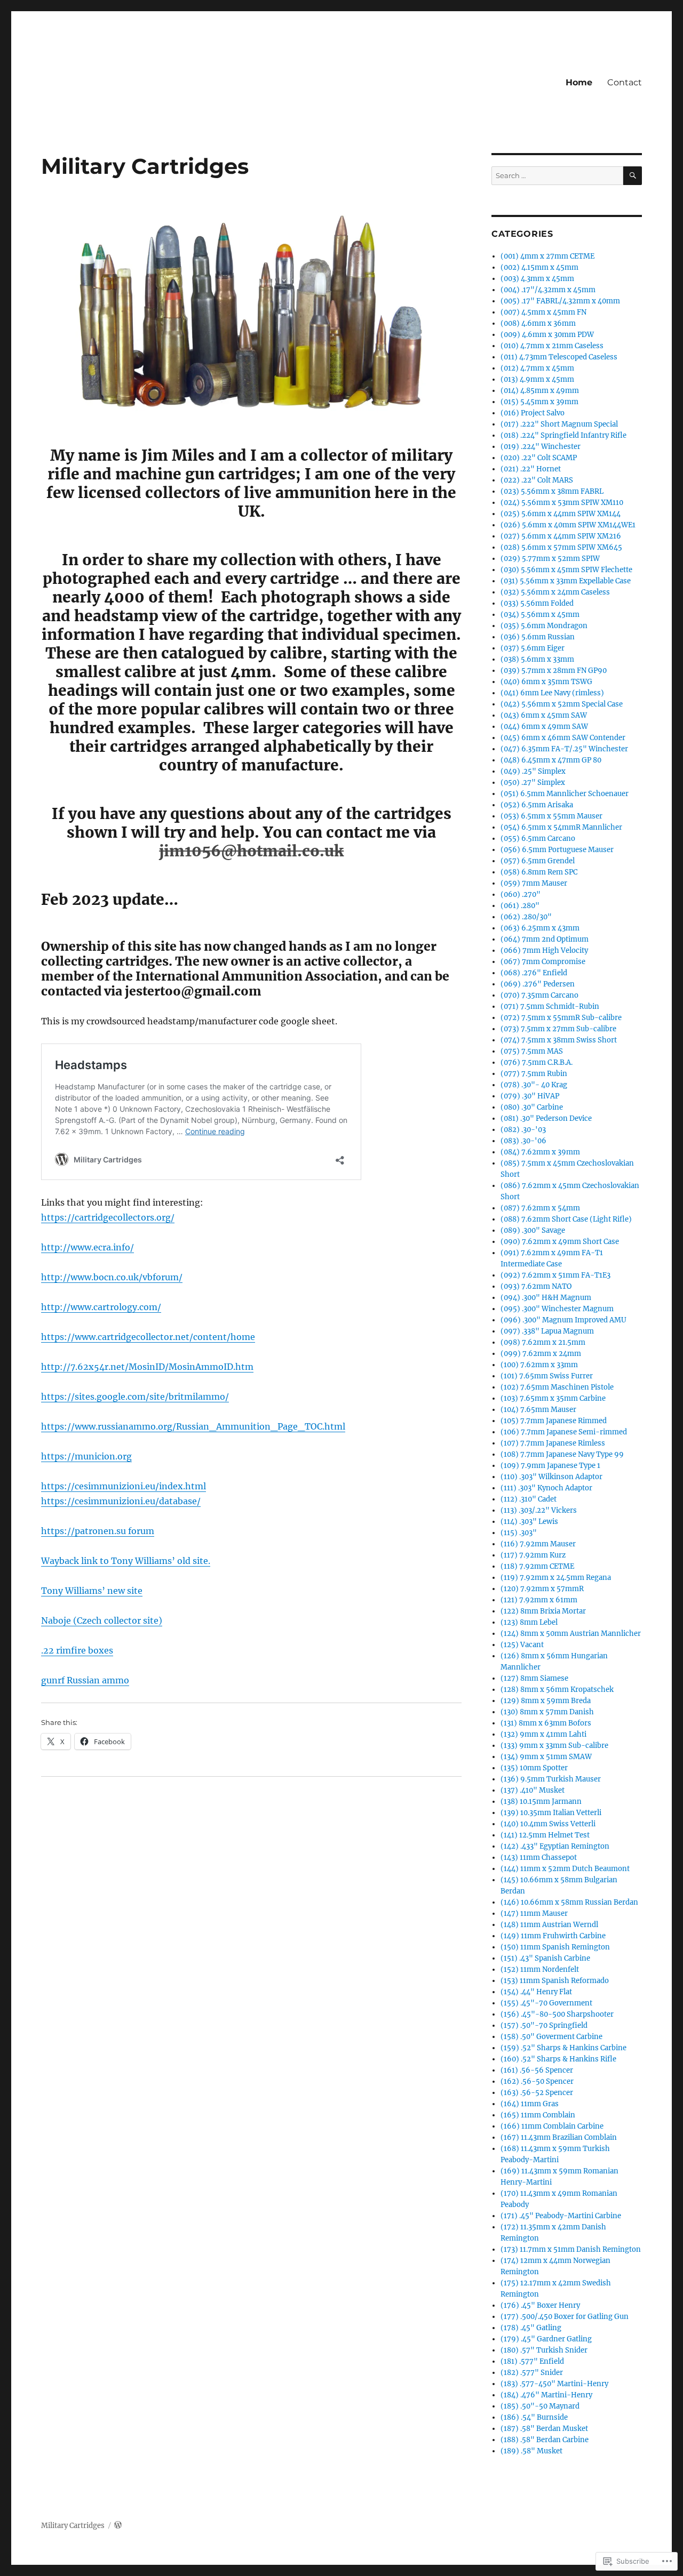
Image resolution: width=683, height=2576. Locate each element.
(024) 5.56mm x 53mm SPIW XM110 (562, 503)
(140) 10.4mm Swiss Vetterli (548, 1824)
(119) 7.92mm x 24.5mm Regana (556, 1578)
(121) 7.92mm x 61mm (539, 1600)
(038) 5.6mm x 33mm (537, 659)
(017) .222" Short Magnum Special (559, 424)
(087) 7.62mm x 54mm (540, 1208)
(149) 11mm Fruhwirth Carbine (553, 1936)
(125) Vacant (522, 1645)
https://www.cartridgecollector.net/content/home (148, 1337)
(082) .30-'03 (523, 1130)
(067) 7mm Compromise (543, 962)
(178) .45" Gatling (531, 2328)
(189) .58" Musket (531, 2451)
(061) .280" (520, 906)
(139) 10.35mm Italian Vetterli (551, 1813)
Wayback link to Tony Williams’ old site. (126, 1561)
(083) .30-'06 (523, 1141)
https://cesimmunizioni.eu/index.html (124, 1486)
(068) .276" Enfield (534, 973)
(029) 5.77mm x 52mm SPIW (550, 559)
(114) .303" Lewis (529, 1522)
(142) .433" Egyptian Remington (555, 1846)
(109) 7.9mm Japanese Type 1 (550, 1466)
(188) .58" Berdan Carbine (545, 2440)
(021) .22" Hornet (531, 469)
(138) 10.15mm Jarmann (541, 1801)
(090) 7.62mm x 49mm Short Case (560, 1242)
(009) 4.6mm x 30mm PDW (547, 335)
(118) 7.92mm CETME (537, 1566)
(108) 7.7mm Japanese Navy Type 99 (562, 1454)
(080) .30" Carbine (532, 1107)
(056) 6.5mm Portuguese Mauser (557, 850)
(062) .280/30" (526, 917)
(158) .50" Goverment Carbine (551, 2037)
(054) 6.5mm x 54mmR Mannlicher (561, 827)
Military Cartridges (73, 2526)
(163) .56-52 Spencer (537, 2093)
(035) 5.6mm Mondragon (544, 626)
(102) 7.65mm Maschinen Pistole (557, 1387)
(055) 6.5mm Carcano (538, 838)
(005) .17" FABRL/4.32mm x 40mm (560, 301)
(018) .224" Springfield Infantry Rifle (563, 435)
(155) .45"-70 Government (546, 2003)
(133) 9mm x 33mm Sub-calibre (554, 1746)
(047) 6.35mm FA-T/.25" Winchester (564, 749)
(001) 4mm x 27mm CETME (547, 256)
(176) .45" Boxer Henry (540, 2305)
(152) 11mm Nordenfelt (540, 1969)
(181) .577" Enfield (532, 2361)
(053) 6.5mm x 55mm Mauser (551, 816)
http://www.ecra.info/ (88, 1247)
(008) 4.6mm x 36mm (538, 323)
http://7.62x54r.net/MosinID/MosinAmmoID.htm (147, 1367)
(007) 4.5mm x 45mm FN (543, 312)
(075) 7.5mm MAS (532, 1051)
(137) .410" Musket (533, 1790)
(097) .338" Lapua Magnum (547, 1331)
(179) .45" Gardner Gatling (546, 2339)
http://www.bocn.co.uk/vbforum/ (112, 1277)
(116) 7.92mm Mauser (538, 1544)
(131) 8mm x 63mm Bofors (546, 1723)
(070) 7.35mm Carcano (539, 995)
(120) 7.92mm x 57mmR (542, 1589)
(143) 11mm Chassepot (539, 1857)
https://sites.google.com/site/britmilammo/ (135, 1397)
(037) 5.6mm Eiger (533, 648)
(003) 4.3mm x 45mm (537, 279)
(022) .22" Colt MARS (537, 480)
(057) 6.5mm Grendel (538, 861)
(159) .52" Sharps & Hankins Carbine (563, 2048)
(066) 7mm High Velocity (544, 950)
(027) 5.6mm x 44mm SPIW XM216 (561, 536)
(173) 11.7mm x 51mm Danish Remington (571, 2249)
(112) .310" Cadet (529, 1499)
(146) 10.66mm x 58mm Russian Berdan (569, 1902)
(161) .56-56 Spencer (537, 2070)
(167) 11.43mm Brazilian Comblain (559, 2137)
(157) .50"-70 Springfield (544, 2025)
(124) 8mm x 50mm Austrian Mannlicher (571, 1634)
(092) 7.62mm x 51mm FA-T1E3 (555, 1275)
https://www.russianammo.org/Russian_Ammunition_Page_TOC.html (193, 1426)
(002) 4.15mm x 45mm (539, 267)
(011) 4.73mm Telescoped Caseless (559, 357)
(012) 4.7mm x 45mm (537, 368)
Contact (625, 82)
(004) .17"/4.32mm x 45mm (548, 290)
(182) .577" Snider (532, 2373)
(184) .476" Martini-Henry (546, 2395)
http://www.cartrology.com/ (101, 1307)
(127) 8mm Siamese (534, 1678)
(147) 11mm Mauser (534, 1913)
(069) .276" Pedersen (538, 984)
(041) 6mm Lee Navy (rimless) (552, 693)
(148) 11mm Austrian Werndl (549, 1925)
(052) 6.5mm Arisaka (537, 805)
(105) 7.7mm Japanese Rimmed (554, 1421)
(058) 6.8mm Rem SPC (539, 872)
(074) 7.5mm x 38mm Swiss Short (559, 1040)
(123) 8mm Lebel (529, 1622)
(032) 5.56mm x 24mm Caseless (555, 592)
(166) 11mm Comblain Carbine (552, 2126)
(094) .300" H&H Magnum (546, 1298)
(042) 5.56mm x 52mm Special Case (562, 704)
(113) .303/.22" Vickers (539, 1510)
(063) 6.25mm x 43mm (540, 928)
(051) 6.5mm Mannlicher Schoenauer (565, 794)
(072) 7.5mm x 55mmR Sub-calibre (561, 1018)
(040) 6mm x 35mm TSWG (546, 682)
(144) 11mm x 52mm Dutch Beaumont (565, 1869)
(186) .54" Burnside (534, 2417)
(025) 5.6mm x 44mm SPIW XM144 (561, 514)
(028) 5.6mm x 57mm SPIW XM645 (561, 547)
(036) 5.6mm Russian (538, 637)
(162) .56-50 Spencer (537, 2081)
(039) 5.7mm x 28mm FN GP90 (554, 671)
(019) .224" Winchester (541, 447)
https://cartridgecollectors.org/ (108, 1217)
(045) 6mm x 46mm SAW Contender (563, 738)
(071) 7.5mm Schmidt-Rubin (550, 1006)
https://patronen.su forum (98, 1531)
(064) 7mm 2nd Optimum (545, 939)
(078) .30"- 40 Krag (534, 1085)
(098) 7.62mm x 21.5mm (543, 1342)
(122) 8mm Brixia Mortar (543, 1611)
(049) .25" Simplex (533, 771)
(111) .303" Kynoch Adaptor (546, 1488)
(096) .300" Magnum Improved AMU (563, 1320)
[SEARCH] (633, 176)
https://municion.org (86, 1456)
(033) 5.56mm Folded (537, 603)
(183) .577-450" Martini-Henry (554, 2384)
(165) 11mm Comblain (538, 2115)
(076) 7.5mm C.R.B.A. (537, 1062)
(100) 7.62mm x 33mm (539, 1365)
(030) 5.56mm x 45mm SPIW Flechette (566, 570)
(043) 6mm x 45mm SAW (544, 715)
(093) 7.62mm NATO (536, 1286)
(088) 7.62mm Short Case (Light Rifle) (566, 1219)
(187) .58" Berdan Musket (544, 2429)
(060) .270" (521, 894)
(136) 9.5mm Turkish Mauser (551, 1779)
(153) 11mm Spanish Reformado (555, 1981)
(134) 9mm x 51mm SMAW (546, 1757)
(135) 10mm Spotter (534, 1768)
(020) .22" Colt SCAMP (539, 458)
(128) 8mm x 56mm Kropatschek (557, 1690)
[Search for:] (557, 176)
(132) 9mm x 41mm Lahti (543, 1734)
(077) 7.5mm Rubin (534, 1074)
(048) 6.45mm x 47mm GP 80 (551, 760)
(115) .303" (519, 1533)
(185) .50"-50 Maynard (540, 2406)
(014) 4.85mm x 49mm (540, 391)
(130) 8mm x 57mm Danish (547, 1712)
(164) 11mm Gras (530, 2104)
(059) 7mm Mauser (534, 883)
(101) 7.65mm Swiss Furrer (547, 1376)
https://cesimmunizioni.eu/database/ (121, 1501)
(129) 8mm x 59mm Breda (546, 1701)
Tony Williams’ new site (92, 1591)
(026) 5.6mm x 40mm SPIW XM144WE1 (568, 525)
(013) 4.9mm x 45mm (537, 379)
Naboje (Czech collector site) (102, 1620)
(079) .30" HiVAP (530, 1096)
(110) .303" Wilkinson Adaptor (551, 1477)
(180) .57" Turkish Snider (544, 2350)
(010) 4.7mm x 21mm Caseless (552, 346)
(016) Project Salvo (533, 413)
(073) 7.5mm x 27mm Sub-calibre (558, 1029)
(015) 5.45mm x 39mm (539, 402)
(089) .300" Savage (533, 1230)
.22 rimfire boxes (77, 1650)
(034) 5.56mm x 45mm (540, 615)
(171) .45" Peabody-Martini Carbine (561, 2216)
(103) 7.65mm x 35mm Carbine (553, 1398)
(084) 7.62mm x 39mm (540, 1152)
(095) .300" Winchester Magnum (557, 1309)
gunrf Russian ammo (85, 1680)
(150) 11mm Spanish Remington (555, 1947)
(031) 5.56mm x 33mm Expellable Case (566, 581)
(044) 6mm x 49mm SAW (544, 727)
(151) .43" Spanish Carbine (545, 1958)
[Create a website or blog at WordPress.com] (118, 2526)
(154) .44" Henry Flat (536, 1992)
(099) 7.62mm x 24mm (541, 1354)
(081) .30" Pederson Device (546, 1118)
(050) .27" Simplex (533, 783)
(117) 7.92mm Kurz (533, 1555)
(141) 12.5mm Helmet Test (545, 1835)
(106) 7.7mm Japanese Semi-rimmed (564, 1432)
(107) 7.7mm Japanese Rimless (553, 1443)
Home (579, 82)
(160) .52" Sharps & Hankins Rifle (558, 2059)
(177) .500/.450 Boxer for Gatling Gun (565, 2317)
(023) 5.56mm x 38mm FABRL (552, 491)
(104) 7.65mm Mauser (538, 1410)
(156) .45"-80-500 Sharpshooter (557, 2014)
